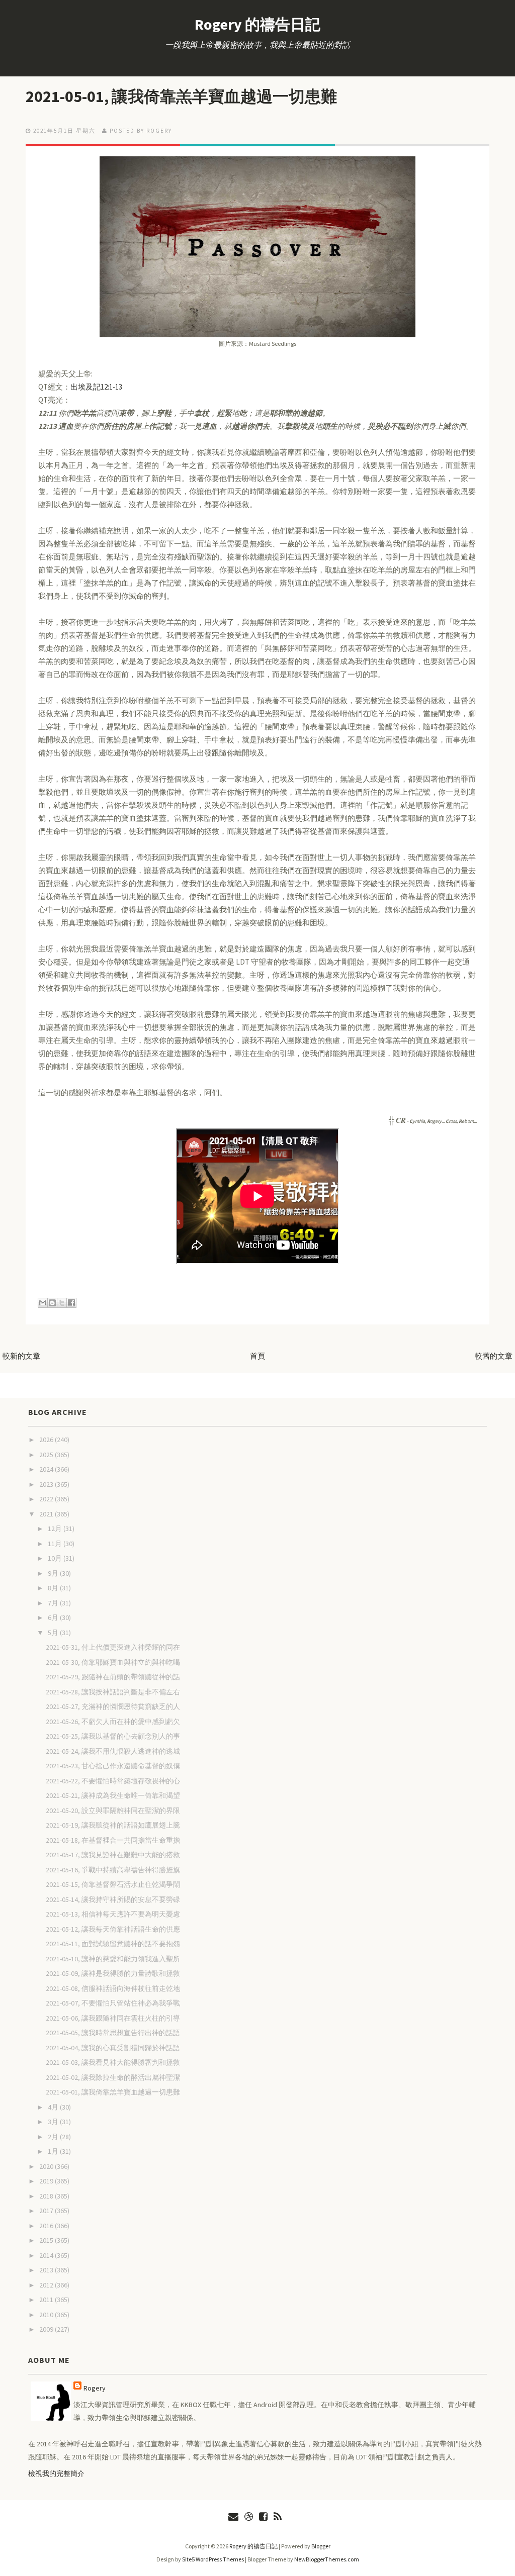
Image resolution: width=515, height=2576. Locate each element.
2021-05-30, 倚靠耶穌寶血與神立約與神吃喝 (113, 1662)
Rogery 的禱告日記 (257, 24)
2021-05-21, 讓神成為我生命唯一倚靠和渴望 (113, 1795)
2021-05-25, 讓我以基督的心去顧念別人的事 (113, 1736)
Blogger (321, 2546)
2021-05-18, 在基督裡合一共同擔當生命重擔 (113, 1840)
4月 (54, 2107)
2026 (47, 1440)
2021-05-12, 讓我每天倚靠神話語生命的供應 (113, 1929)
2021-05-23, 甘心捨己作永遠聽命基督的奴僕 (113, 1766)
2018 (47, 2196)
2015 (47, 2240)
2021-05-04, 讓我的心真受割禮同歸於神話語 (113, 2048)
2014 (47, 2255)
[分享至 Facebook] (71, 1303)
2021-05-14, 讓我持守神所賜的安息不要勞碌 (113, 1899)
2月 (54, 2137)
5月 (54, 1633)
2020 (47, 2166)
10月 (56, 1558)
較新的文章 (21, 1356)
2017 (47, 2211)
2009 (47, 2329)
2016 (47, 2226)
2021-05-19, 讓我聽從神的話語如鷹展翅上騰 (113, 1825)
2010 (47, 2315)
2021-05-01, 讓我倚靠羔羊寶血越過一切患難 (181, 97)
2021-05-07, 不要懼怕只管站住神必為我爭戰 (113, 2003)
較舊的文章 (494, 1356)
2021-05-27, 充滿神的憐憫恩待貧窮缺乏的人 (113, 1706)
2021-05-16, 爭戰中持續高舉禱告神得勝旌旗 (113, 1870)
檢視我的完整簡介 (56, 2473)
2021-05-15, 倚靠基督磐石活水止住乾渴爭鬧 (113, 1884)
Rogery (95, 2388)
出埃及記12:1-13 (96, 387)
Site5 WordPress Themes (213, 2559)
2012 (47, 2285)
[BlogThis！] (52, 1303)
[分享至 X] (62, 1303)
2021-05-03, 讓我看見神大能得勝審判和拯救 (113, 2062)
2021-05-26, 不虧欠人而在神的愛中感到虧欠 (113, 1722)
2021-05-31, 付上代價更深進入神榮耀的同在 (113, 1647)
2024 (47, 1469)
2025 (47, 1455)
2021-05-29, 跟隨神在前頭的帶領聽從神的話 (113, 1677)
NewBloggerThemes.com (327, 2559)
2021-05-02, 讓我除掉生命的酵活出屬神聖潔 (113, 2077)
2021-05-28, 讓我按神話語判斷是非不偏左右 (113, 1692)
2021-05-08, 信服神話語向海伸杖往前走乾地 (113, 1988)
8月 (54, 1588)
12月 (56, 1529)
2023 (47, 1484)
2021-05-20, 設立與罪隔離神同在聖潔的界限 (113, 1810)
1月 (54, 2151)
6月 (54, 1617)
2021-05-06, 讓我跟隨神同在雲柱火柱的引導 (113, 2018)
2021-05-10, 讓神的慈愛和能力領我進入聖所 (113, 1959)
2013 (47, 2270)
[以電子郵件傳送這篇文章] (43, 1303)
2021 (47, 1514)
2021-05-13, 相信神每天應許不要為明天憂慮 (113, 1914)
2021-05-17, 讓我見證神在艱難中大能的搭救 (113, 1855)
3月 (54, 2122)
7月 (54, 1603)
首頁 (257, 1356)
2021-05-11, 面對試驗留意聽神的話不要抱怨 (113, 1944)
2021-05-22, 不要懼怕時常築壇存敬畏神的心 (113, 1781)
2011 (47, 2300)
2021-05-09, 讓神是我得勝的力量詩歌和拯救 (113, 1973)
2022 (47, 1499)
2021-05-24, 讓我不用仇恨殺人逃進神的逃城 (113, 1751)
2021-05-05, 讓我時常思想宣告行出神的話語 (113, 2033)
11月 (56, 1544)
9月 (54, 1573)
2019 (47, 2181)
